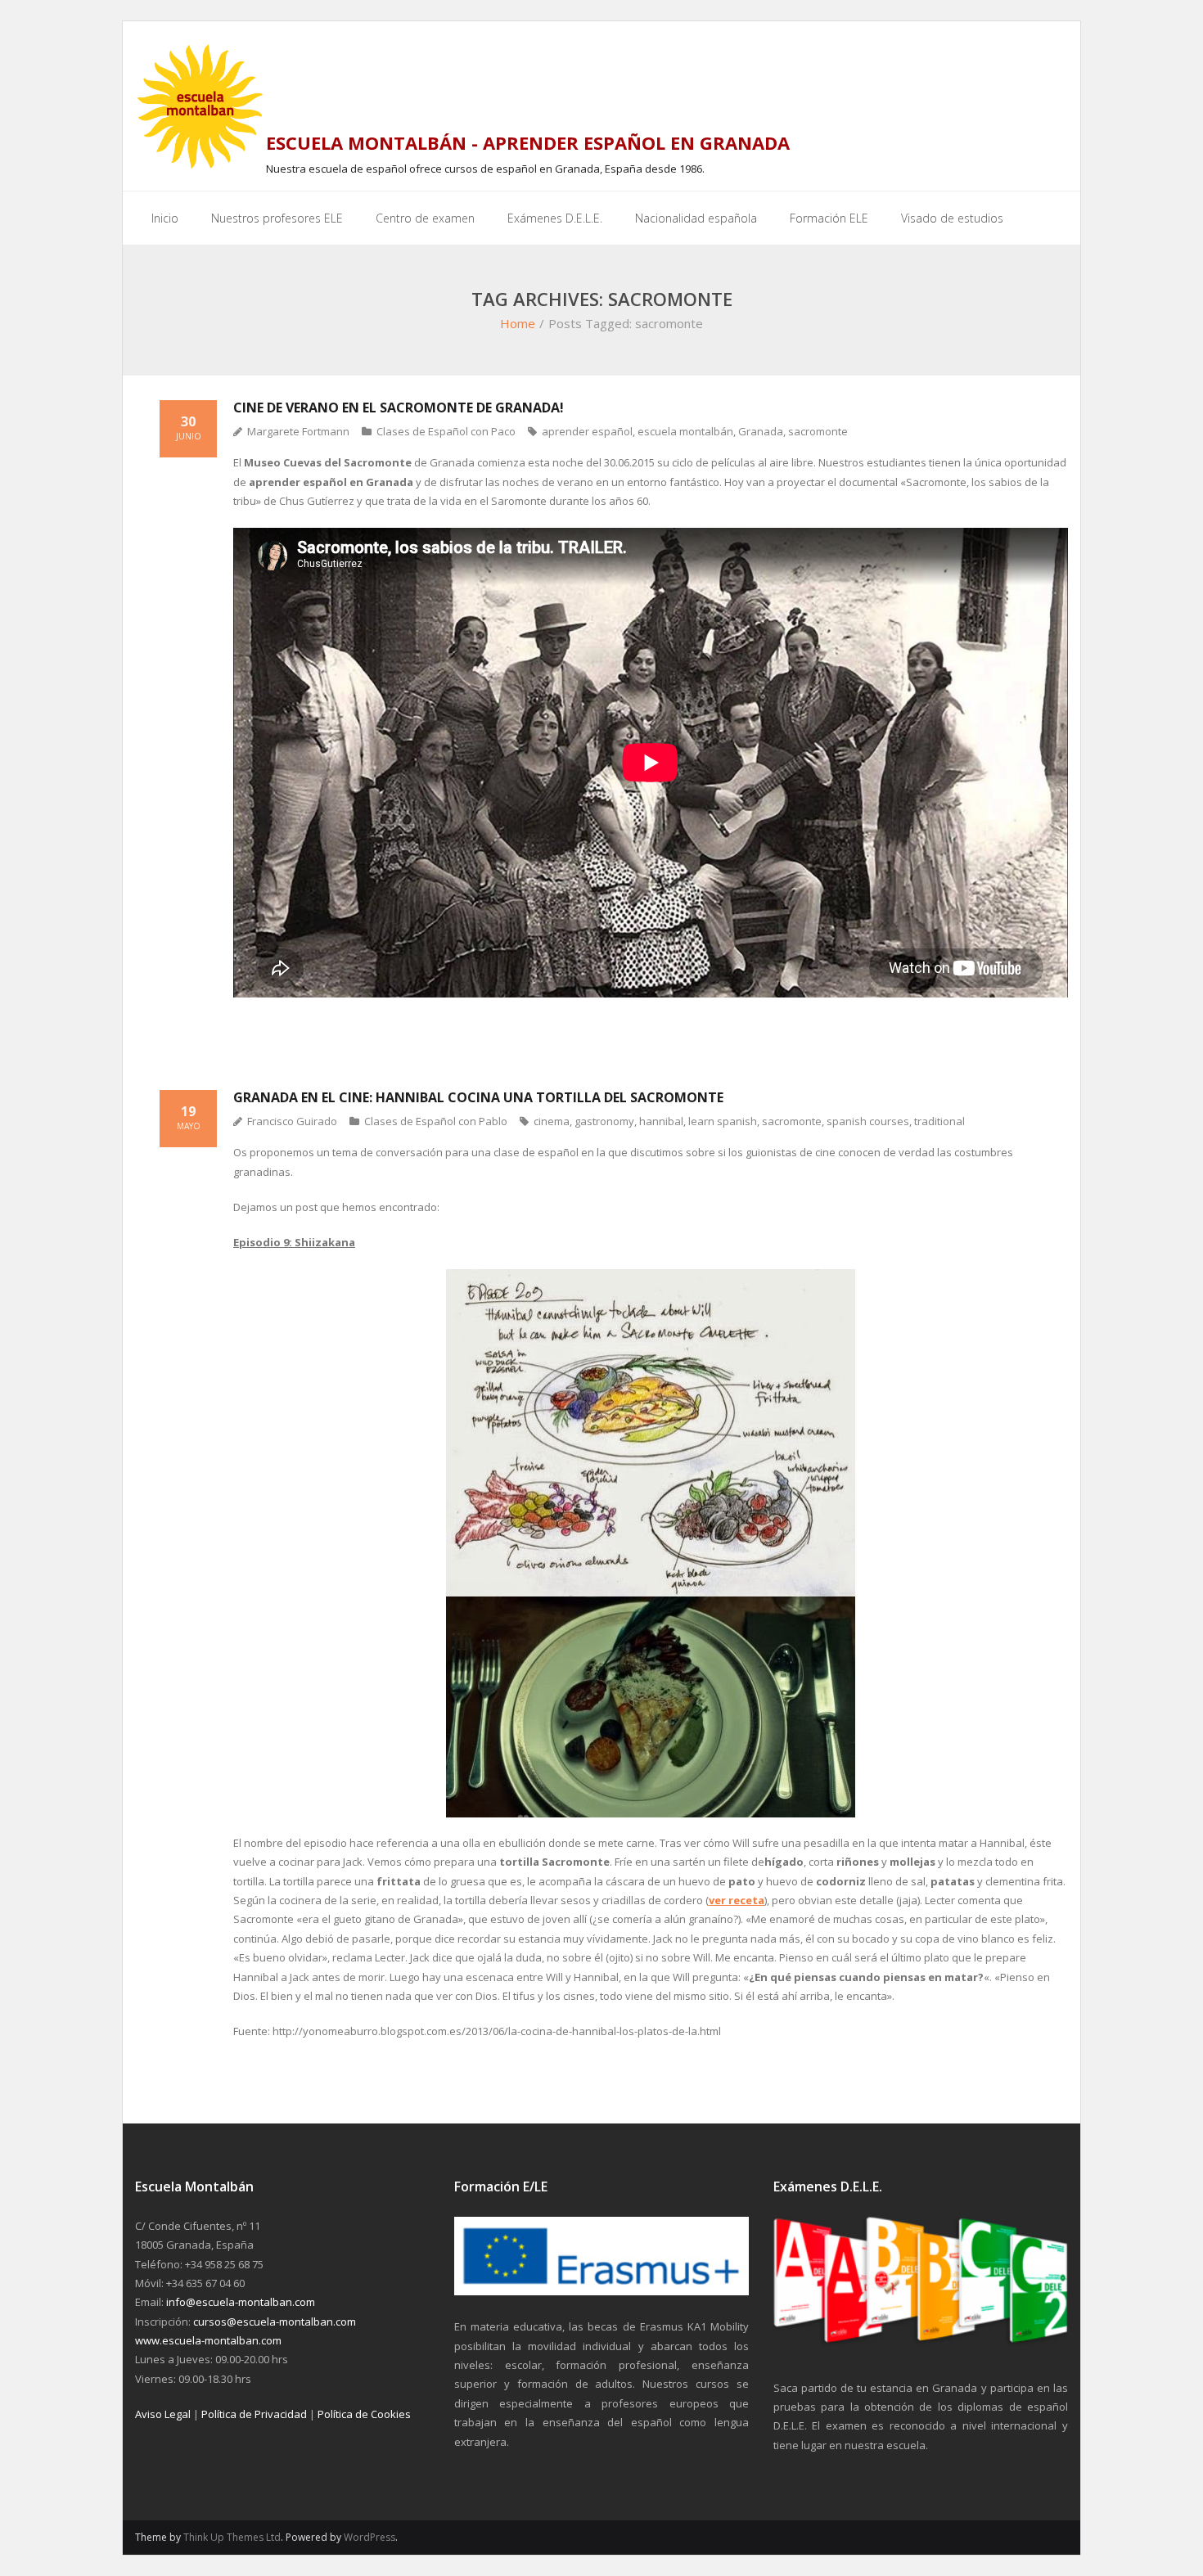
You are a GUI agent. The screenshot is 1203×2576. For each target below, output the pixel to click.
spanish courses (868, 1121)
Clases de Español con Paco (446, 431)
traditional (939, 1121)
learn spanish (723, 1121)
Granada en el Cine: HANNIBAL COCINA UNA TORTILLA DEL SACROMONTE (478, 1097)
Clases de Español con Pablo (436, 1121)
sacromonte (818, 431)
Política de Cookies (364, 2414)
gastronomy (604, 1121)
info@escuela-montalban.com (241, 2302)
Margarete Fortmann (298, 431)
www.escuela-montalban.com (208, 2340)
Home (518, 323)
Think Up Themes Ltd (232, 2537)
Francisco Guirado (292, 1121)
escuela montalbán (685, 431)
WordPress (369, 2537)
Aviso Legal (163, 2414)
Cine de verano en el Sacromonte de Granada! (399, 408)
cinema (552, 1121)
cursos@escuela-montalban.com (275, 2322)
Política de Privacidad (254, 2414)
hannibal (661, 1121)
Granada (761, 431)
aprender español (587, 431)
